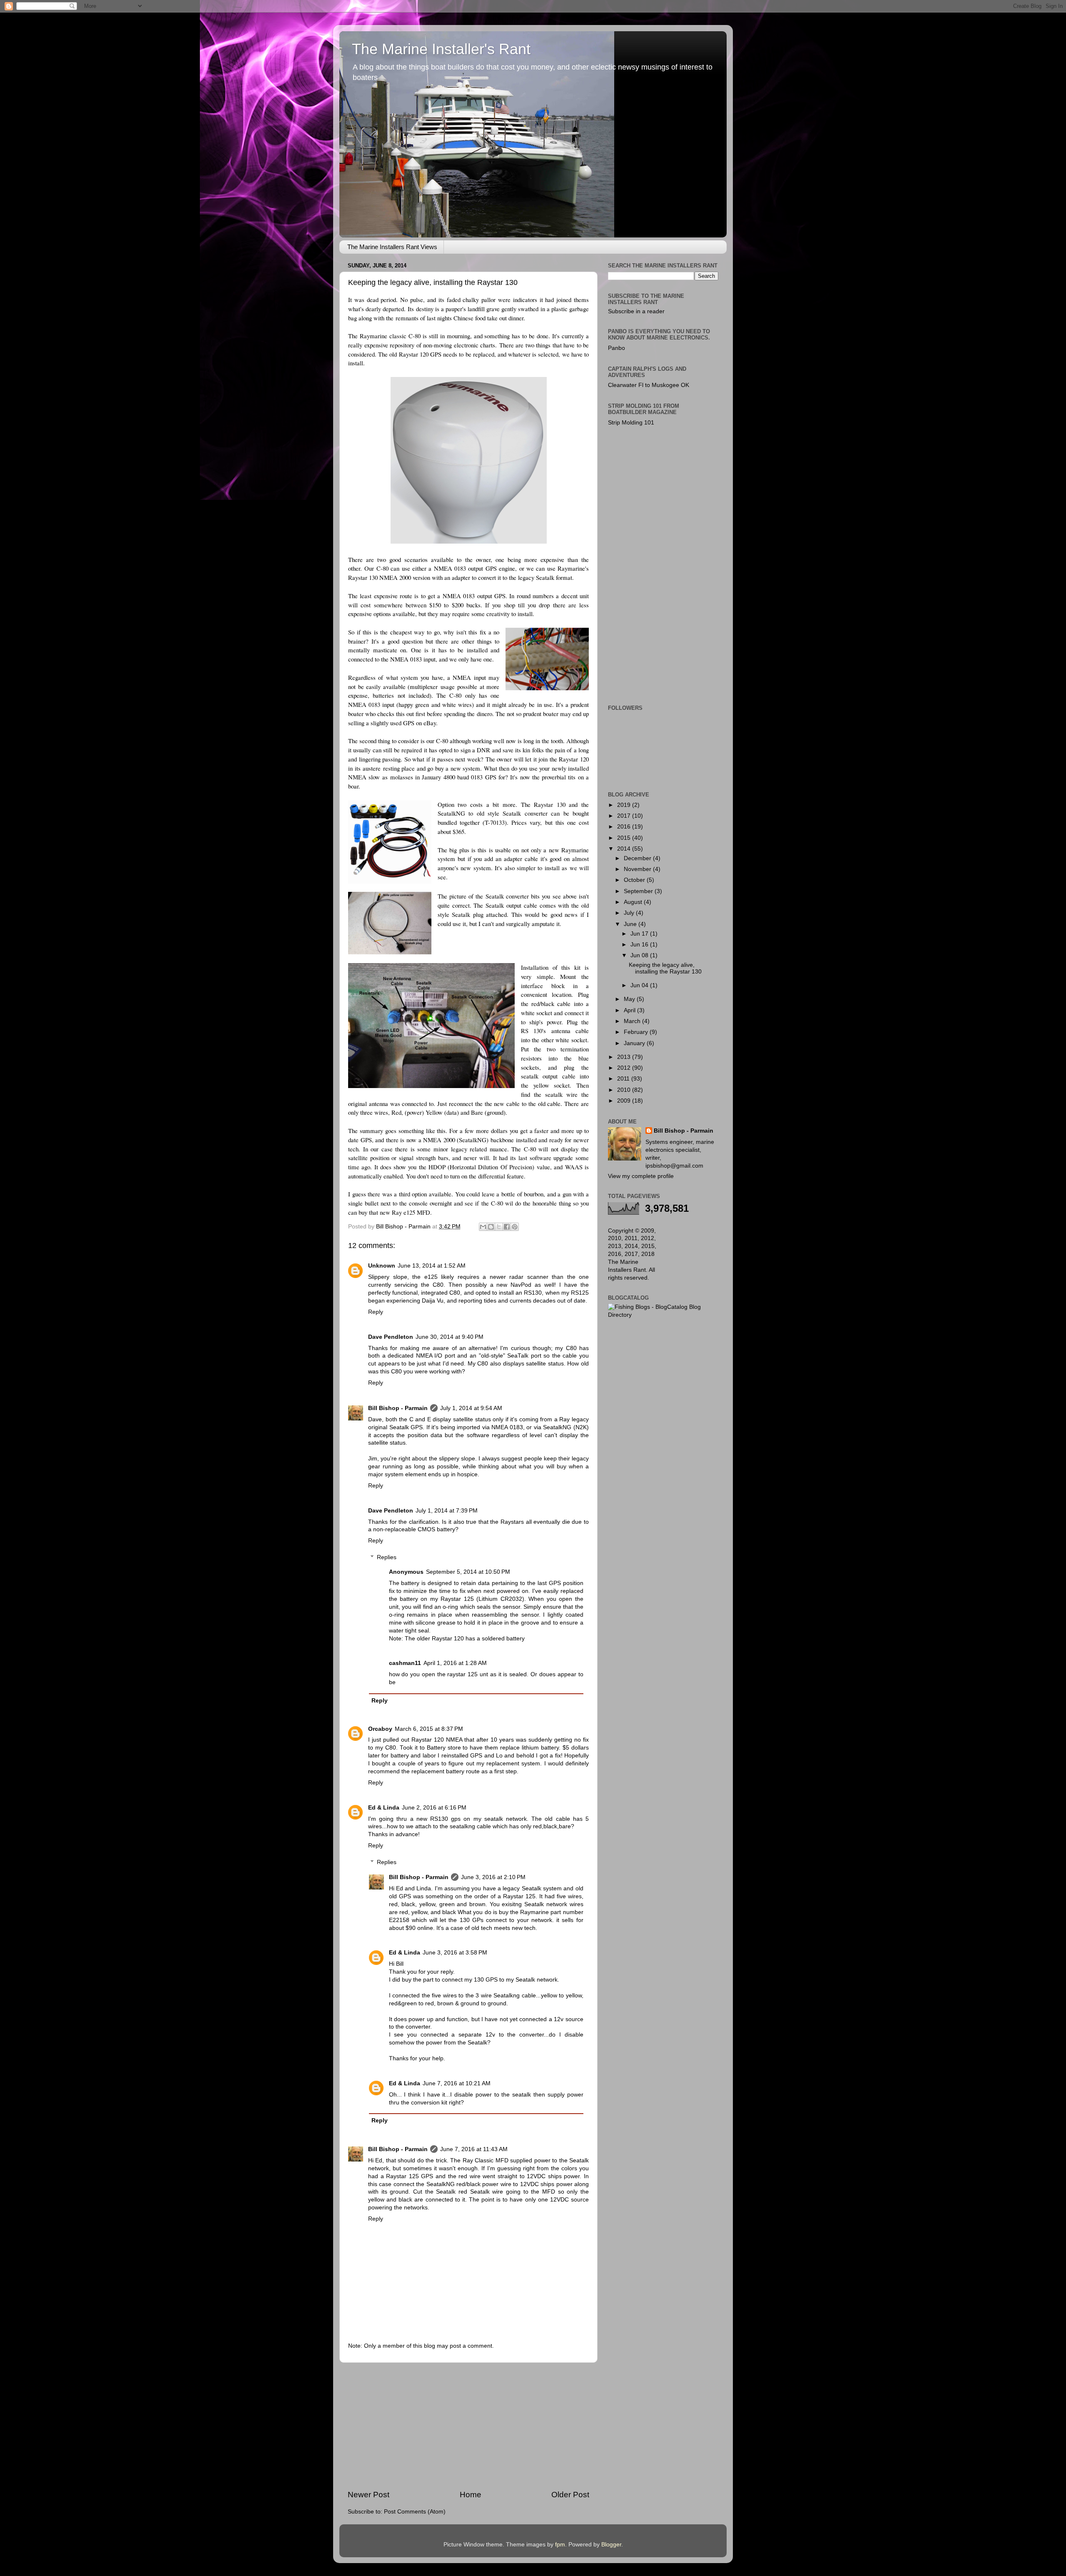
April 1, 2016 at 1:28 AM (455, 1663)
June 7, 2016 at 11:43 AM (474, 2149)
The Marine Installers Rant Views (392, 247)
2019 (625, 805)
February (637, 1032)
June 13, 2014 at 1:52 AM (432, 1266)
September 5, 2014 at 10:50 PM (468, 1572)
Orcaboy (380, 1729)
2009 (625, 1101)
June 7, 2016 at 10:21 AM (457, 2083)
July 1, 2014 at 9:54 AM (471, 1408)
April (630, 1010)
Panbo (616, 348)
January (635, 1043)
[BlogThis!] (491, 1227)
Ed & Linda (384, 1808)
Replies (387, 1558)
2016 (625, 827)
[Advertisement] (468, 2426)
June (631, 924)
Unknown (382, 1266)
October (635, 880)
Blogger (611, 2545)
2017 (625, 816)
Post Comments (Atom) (415, 2512)
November (638, 869)
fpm (560, 2545)
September (639, 891)
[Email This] (483, 1227)
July (630, 913)
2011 (624, 1079)
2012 (625, 1068)
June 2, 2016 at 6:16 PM (434, 1808)
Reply (376, 1312)
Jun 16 (640, 945)
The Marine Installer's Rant (441, 49)
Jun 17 (640, 934)
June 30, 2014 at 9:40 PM (450, 1337)
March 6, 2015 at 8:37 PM (429, 1729)
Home (471, 2495)
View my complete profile (641, 1176)
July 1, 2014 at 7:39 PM (447, 1511)
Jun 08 (640, 955)
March (633, 1021)
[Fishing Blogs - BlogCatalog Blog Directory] (663, 1315)
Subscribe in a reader (636, 311)
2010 (625, 1090)
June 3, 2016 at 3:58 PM (455, 1953)
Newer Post (369, 2495)
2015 (625, 838)
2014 (625, 849)
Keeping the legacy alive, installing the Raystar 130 (665, 968)
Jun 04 (640, 985)
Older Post (570, 2495)
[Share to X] (499, 1227)
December (638, 858)
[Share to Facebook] (507, 1227)
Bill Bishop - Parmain (398, 1408)
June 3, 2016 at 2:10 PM (493, 1877)
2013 (625, 1057)
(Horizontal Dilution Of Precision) (491, 1167)
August (634, 902)
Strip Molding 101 (631, 423)
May (630, 999)
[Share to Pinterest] (515, 1227)
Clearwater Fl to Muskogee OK (649, 385)
